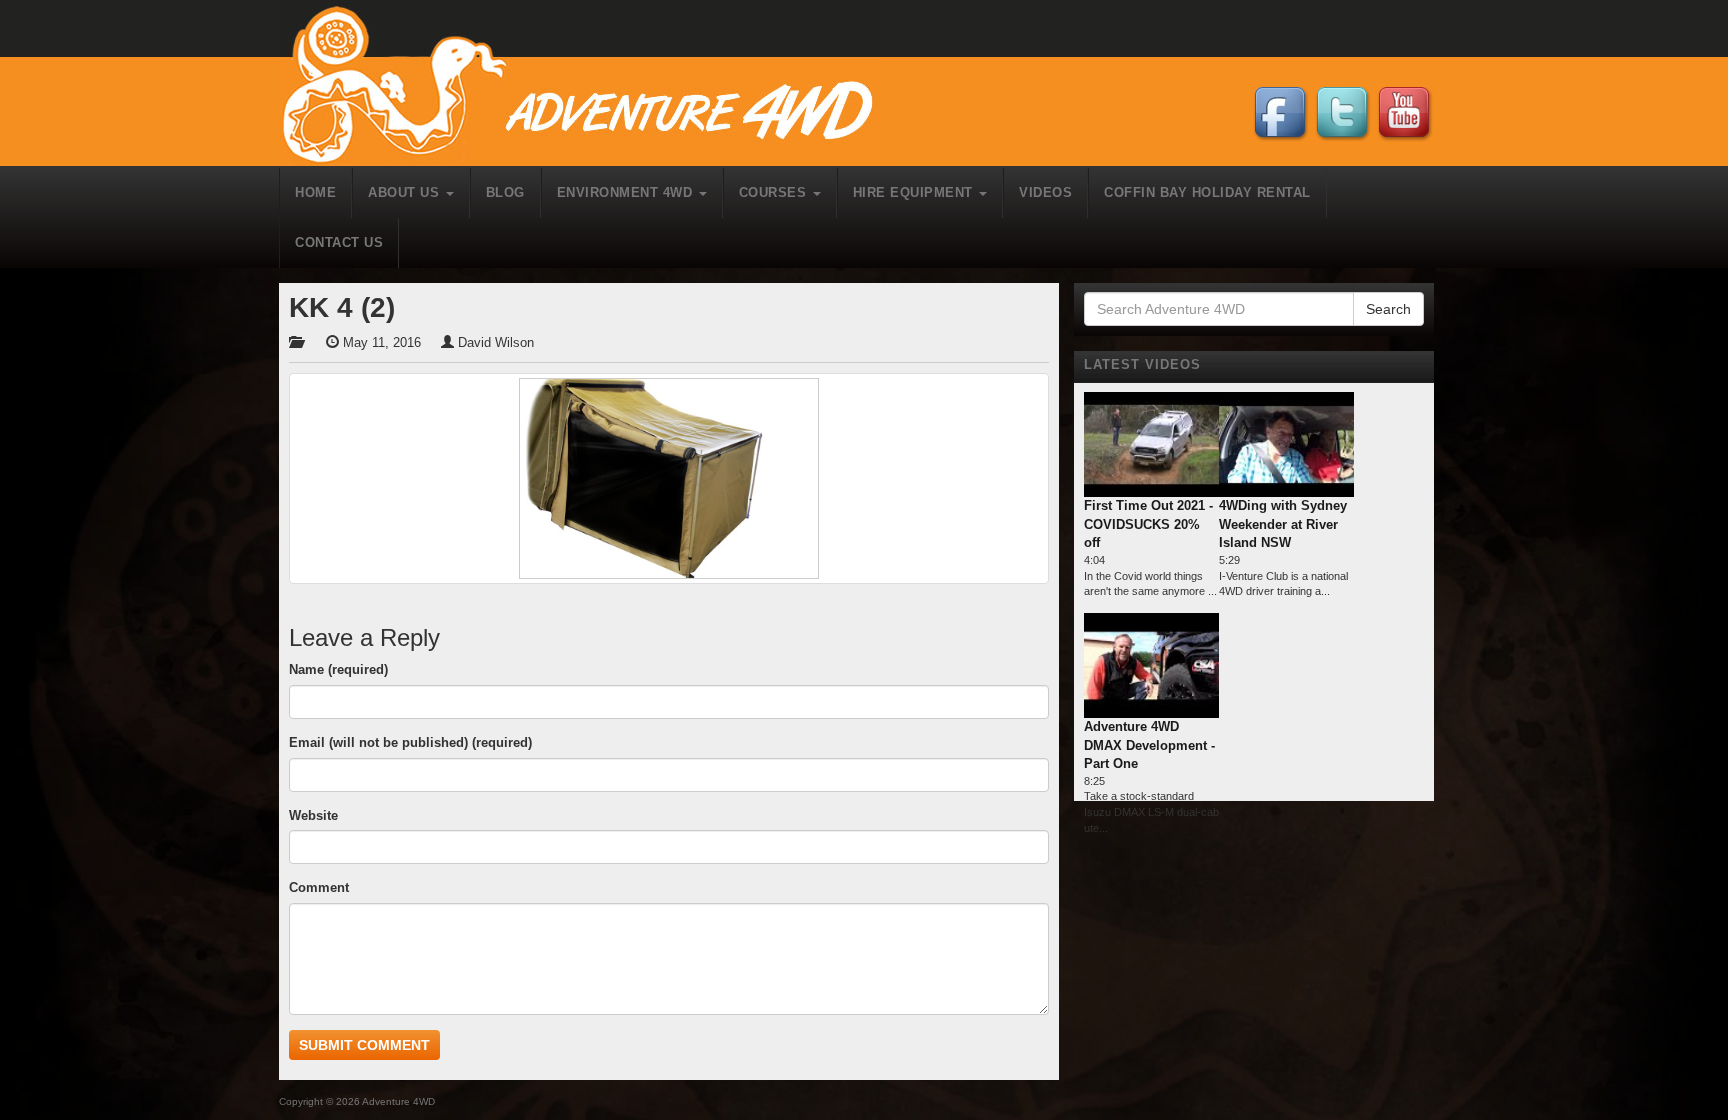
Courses (775, 192)
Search (1388, 309)
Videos (1045, 192)
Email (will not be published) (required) (410, 742)
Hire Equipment (915, 192)
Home (315, 192)
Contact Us (339, 242)
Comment (319, 887)
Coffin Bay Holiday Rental (1207, 192)
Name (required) (338, 669)
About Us (406, 192)
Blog (505, 192)
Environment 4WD (627, 192)
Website (313, 815)
